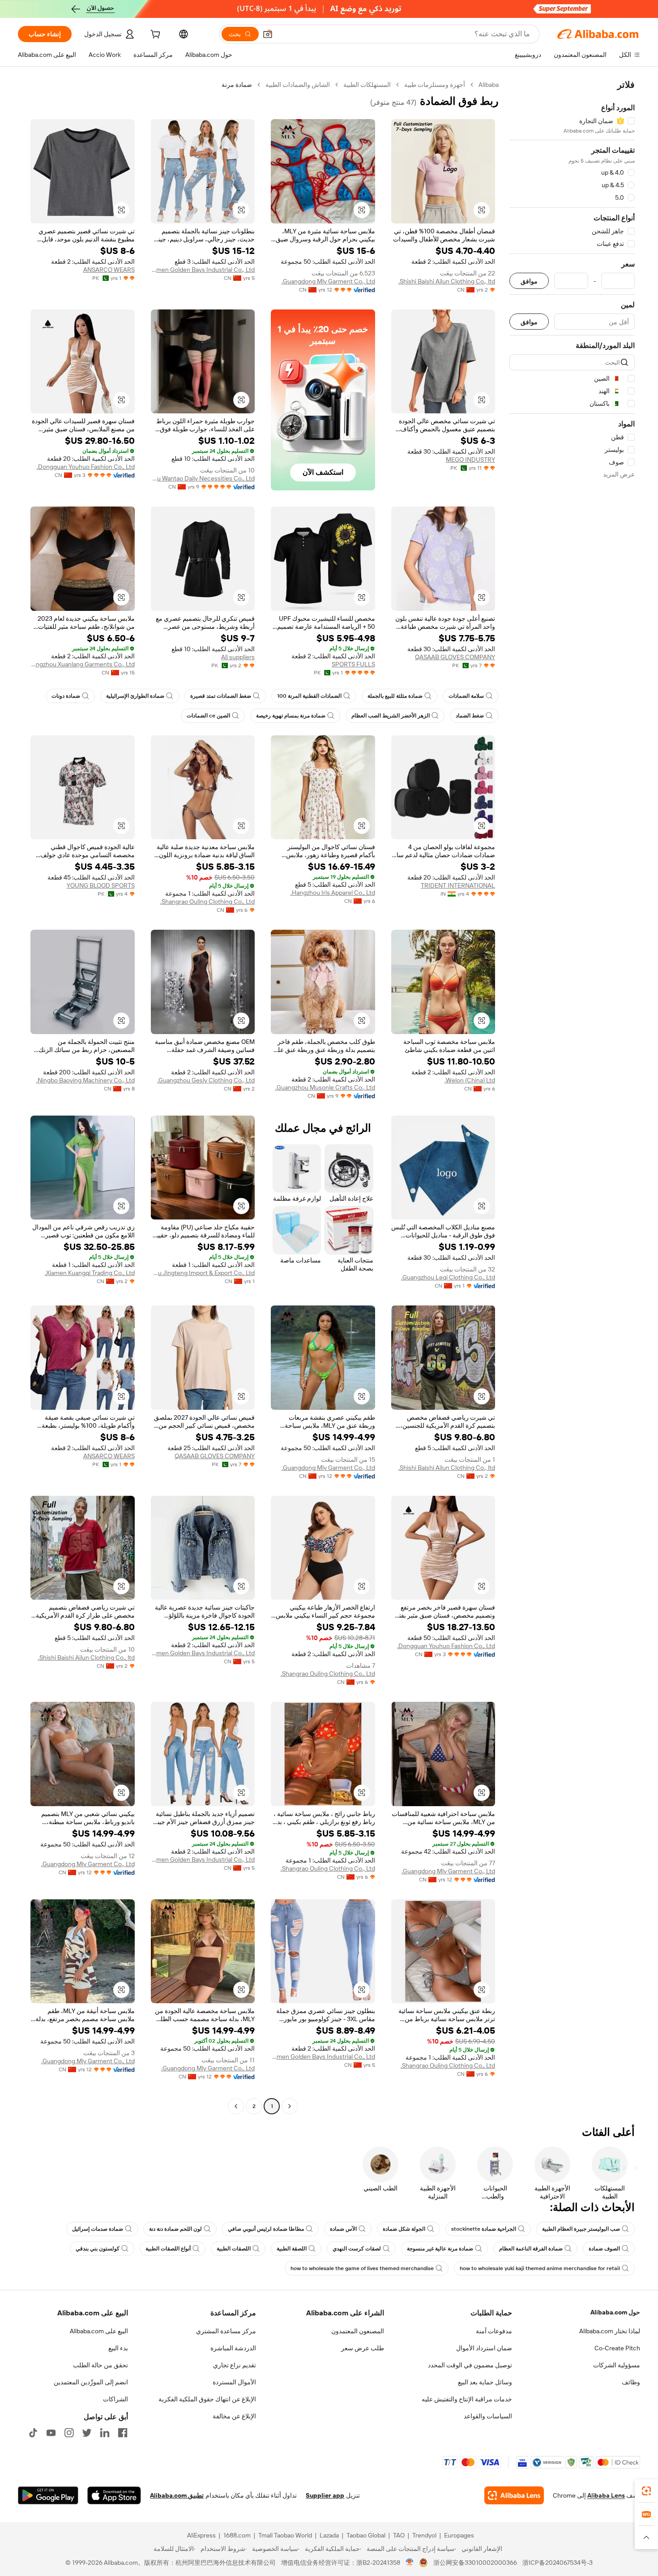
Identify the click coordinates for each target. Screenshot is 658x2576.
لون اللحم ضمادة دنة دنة (175, 2229)
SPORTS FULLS (353, 664)
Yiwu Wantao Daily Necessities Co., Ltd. (203, 478)
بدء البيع (118, 2348)
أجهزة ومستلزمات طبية (435, 85)
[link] (646, 2491)
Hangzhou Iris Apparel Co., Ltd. (333, 893)
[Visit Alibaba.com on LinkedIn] (105, 2433)
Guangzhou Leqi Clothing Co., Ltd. (448, 1277)
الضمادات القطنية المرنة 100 (309, 696)
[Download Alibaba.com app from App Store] (114, 2495)
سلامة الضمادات (466, 696)
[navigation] (572, 1097)
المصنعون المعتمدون (358, 2331)
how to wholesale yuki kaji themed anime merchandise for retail (540, 2268)
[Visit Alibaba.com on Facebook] (123, 2433)
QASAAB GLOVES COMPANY (455, 657)
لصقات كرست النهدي (357, 2249)
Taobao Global (366, 2535)
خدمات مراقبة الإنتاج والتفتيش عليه (467, 2399)
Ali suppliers (238, 657)
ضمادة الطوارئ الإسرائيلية (135, 696)
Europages (459, 2535)
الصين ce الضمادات (208, 716)
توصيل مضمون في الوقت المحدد (470, 2365)
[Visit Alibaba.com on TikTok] (33, 2433)
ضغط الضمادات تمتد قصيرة (221, 696)
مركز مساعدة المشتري (226, 2331)
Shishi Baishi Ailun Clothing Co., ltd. (447, 281)
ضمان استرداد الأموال (484, 2348)
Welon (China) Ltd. (470, 1080)
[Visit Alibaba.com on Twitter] (87, 2433)
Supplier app (325, 2495)
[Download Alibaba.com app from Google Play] (48, 2495)
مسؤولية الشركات (617, 2365)
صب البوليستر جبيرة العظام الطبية (581, 2229)
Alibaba (489, 85)
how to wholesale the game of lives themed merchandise (362, 2268)
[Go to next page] (236, 2106)
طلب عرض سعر (363, 2348)
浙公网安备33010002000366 (475, 2563)
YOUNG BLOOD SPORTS (101, 885)
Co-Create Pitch (617, 2348)
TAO (399, 2535)
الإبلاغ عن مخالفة (234, 2416)
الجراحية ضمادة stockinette (484, 2229)
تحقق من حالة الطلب (100, 2365)
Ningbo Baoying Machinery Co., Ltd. (85, 1080)
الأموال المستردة (234, 2382)
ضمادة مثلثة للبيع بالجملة (395, 696)
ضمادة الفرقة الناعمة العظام (531, 2249)
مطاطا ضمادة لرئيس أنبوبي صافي (266, 2229)
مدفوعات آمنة (494, 2331)
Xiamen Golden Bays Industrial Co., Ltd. (203, 270)
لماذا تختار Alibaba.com (610, 2331)
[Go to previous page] (290, 2106)
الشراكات (115, 2399)
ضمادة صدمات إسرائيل (98, 2229)
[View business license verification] (410, 2563)
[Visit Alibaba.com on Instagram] (69, 2433)
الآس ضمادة (343, 2229)
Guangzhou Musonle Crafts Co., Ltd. (325, 1087)
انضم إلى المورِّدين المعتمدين (91, 2382)
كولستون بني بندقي (98, 2249)
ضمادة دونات (66, 696)
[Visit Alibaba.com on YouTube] (51, 2433)
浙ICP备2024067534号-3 (558, 2563)
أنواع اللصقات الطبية (168, 2249)
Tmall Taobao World (285, 2535)
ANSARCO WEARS (109, 270)
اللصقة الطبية (292, 2249)
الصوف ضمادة (604, 2249)
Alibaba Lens (606, 2495)
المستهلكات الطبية (367, 85)
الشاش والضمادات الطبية (298, 85)
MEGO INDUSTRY (470, 459)
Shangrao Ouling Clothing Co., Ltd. (207, 902)
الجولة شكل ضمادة (404, 2229)
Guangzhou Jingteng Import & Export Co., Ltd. (203, 1273)
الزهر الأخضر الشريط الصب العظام (391, 716)
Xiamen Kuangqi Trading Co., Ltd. (90, 1273)
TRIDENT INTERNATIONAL (458, 885)
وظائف (631, 2382)
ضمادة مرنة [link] (237, 85)
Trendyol (424, 2535)
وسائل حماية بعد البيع (485, 2382)
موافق (529, 281)
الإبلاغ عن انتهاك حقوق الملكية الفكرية (207, 2399)
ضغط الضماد (470, 716)
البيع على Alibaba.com (99, 2331)
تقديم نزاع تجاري (235, 2365)
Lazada (329, 2535)
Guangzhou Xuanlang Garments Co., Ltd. (83, 664)
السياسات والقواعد (488, 2416)
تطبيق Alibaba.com (177, 2495)
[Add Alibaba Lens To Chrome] (514, 2495)
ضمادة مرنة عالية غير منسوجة (440, 2249)
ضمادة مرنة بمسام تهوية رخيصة (291, 716)
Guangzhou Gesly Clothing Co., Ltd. (206, 1080)
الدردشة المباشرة (233, 2348)
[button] (268, 34)
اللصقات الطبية (234, 2249)
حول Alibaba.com (615, 2312)
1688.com (237, 2535)
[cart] (154, 35)
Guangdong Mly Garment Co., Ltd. (328, 281)
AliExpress (201, 2535)
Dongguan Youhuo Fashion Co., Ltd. (86, 467)
